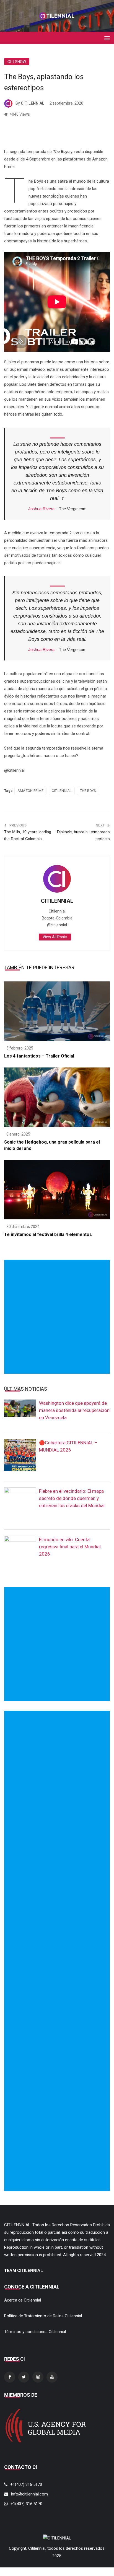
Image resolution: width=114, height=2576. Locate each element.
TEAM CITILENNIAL (24, 2271)
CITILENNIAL (33, 103)
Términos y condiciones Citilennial (35, 2332)
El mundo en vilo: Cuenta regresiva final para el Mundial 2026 (70, 1547)
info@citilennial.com (29, 2494)
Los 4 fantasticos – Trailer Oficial (39, 1056)
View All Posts (55, 937)
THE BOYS (88, 791)
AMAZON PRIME (30, 791)
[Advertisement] (57, 1317)
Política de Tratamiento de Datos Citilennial (43, 2316)
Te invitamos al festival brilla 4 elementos (48, 1234)
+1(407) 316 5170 (26, 2484)
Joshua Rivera (41, 509)
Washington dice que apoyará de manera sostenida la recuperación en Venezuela (74, 1410)
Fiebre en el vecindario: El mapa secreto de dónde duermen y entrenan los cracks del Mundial (72, 1498)
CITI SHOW (17, 62)
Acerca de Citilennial (23, 2300)
